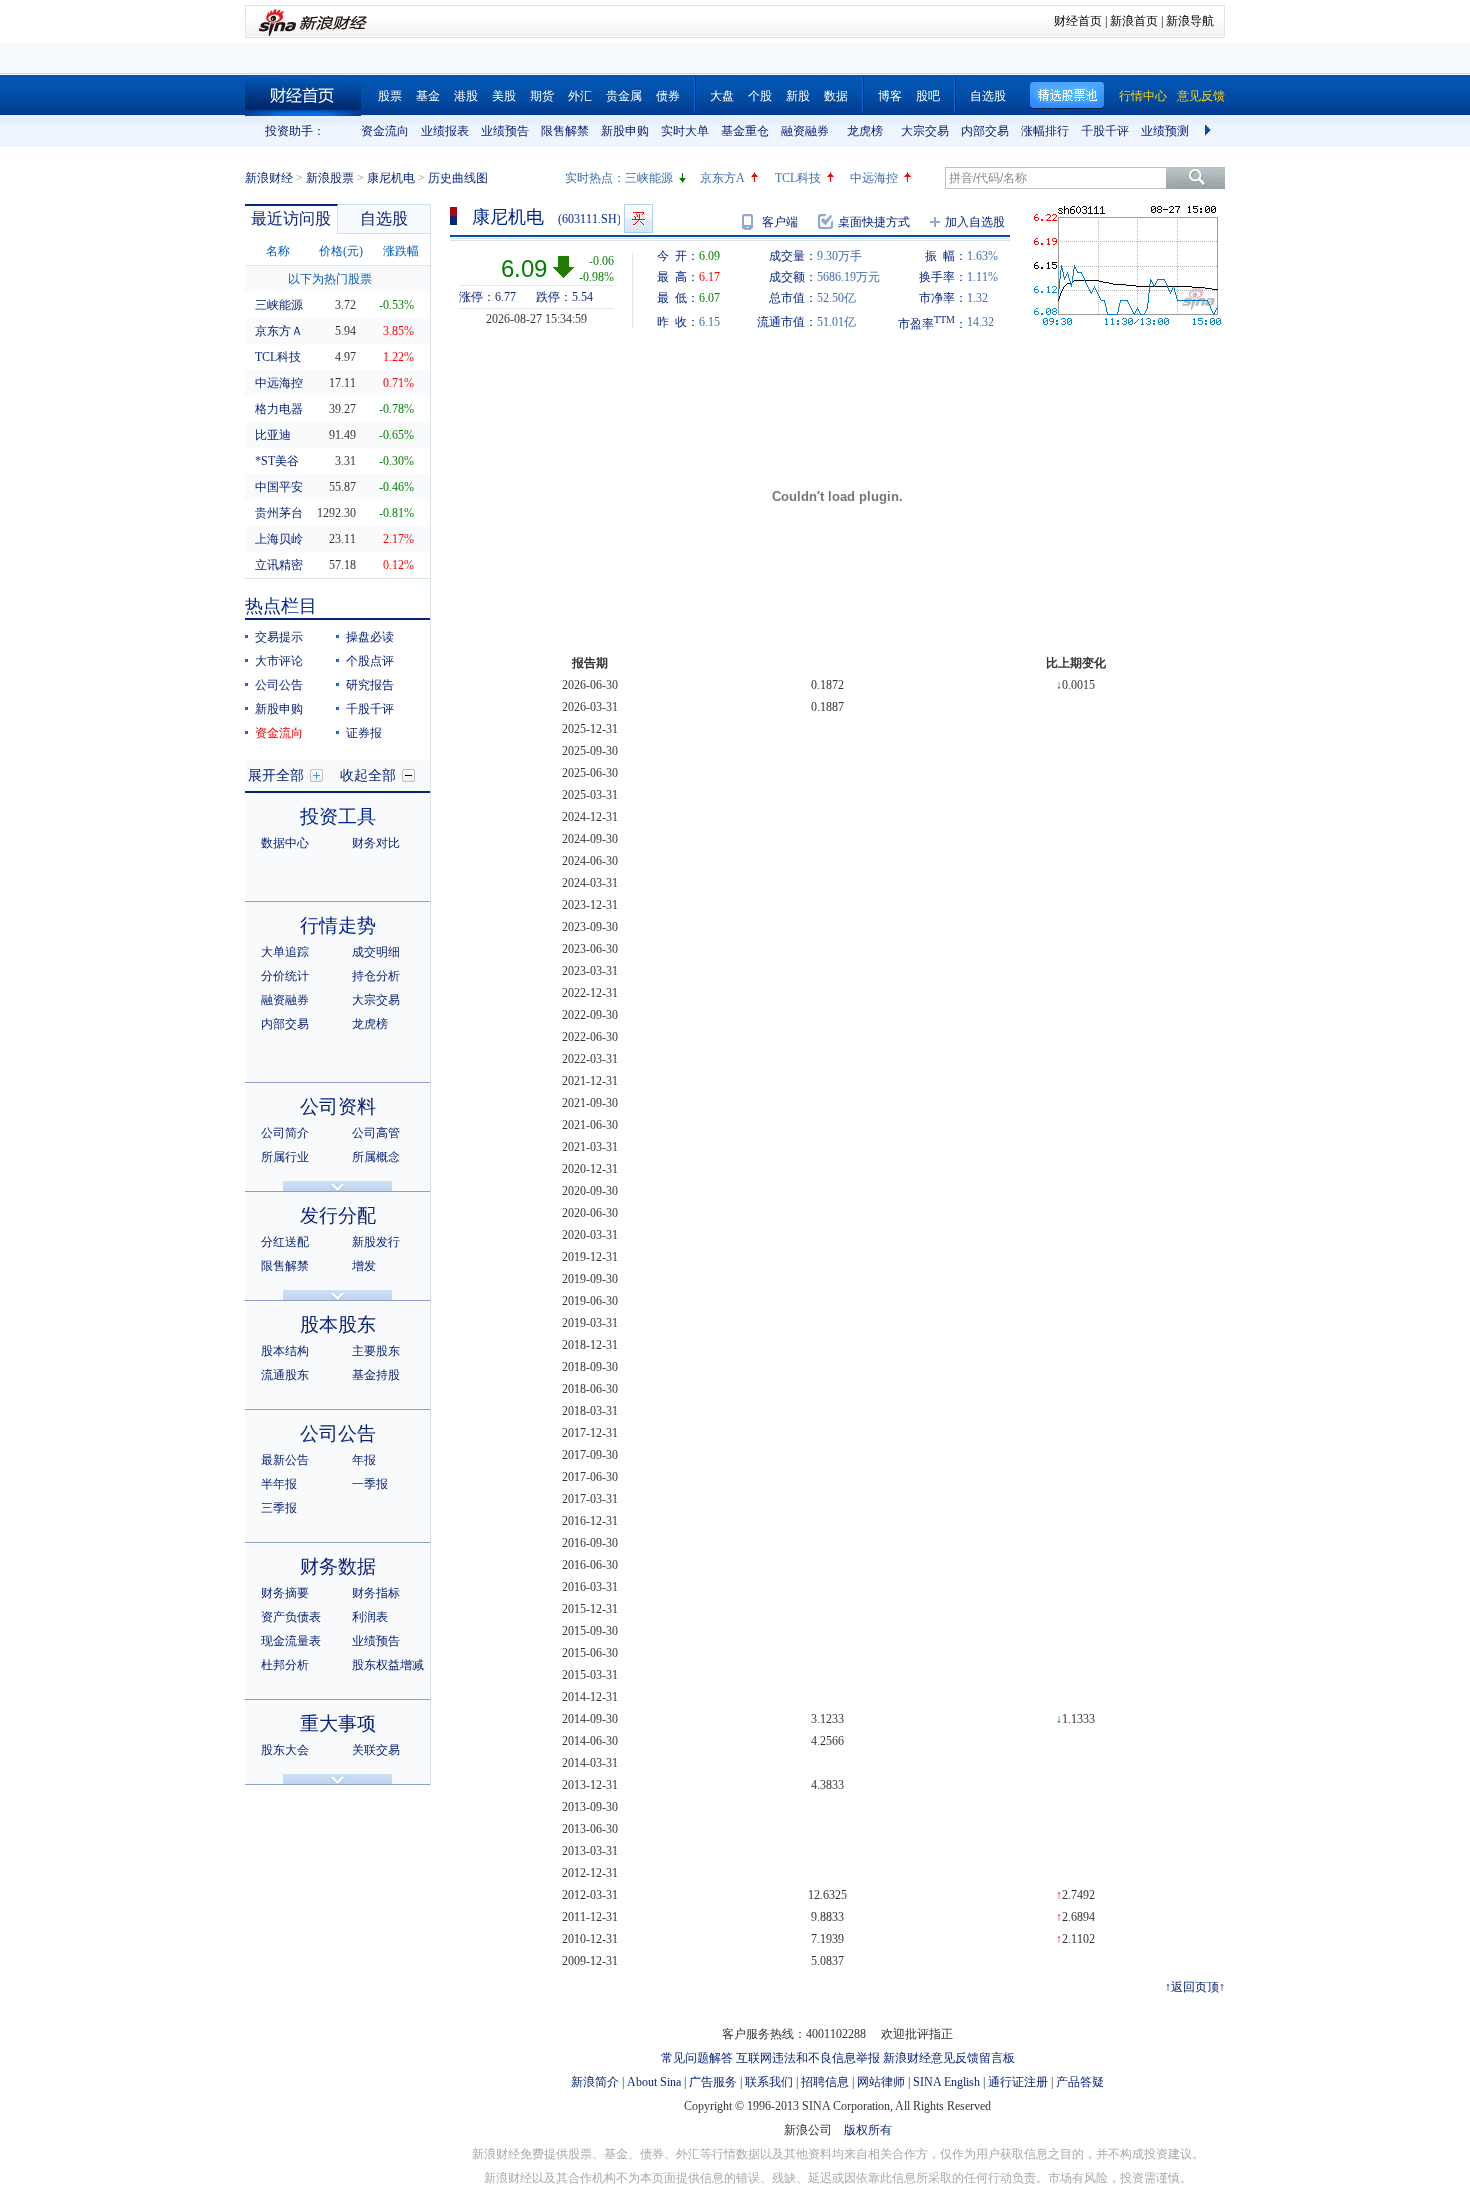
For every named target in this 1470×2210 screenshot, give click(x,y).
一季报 (370, 1484)
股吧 (928, 96)
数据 (836, 96)
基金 (428, 96)
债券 (668, 96)
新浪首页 (1134, 21)
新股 (798, 96)
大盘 (722, 96)
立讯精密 (279, 565)
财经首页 (1078, 21)
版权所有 (868, 2130)
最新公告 (285, 1460)
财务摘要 (285, 1593)
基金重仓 (745, 131)
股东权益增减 (388, 1665)
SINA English (946, 2082)
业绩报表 (445, 131)
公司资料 (338, 1106)
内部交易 (985, 131)
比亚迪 (273, 435)
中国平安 (279, 487)
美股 (504, 96)
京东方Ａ (279, 331)
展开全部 (276, 775)
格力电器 (279, 409)
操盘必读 (370, 637)
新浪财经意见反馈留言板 (949, 2058)
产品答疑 (1080, 2082)
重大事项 (338, 1723)
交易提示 (279, 637)
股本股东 (338, 1324)
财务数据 (338, 1566)
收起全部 (368, 775)
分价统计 (285, 976)
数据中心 (285, 843)
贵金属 (624, 96)
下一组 (1210, 131)
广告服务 (713, 2082)
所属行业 (285, 1157)
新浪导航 (1190, 21)
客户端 (780, 222)
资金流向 (385, 131)
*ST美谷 (277, 461)
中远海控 (874, 178)
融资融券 (805, 131)
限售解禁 (565, 131)
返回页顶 (1195, 1987)
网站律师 (881, 2082)
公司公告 (279, 685)
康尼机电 (391, 178)
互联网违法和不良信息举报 (808, 2058)
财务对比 (376, 843)
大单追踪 (285, 952)
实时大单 (685, 131)
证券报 (364, 733)
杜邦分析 (285, 1665)
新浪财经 (269, 178)
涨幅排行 (1045, 131)
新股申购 (625, 131)
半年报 (279, 1484)
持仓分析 (376, 976)
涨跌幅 (401, 251)
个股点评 (370, 661)
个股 (760, 96)
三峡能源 (649, 178)
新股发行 (376, 1242)
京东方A (722, 178)
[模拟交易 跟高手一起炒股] (638, 218)
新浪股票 (330, 178)
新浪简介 (595, 2082)
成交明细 (376, 952)
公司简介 (285, 1133)
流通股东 (285, 1375)
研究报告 (370, 685)
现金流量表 (291, 1641)
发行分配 (338, 1215)
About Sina (654, 2082)
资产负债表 (291, 1617)
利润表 (370, 1617)
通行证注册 (1018, 2082)
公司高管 (376, 1133)
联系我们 (769, 2082)
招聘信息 (825, 2082)
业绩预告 (505, 131)
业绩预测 (1165, 131)
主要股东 (376, 1351)
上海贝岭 (279, 539)
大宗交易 (925, 131)
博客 (890, 96)
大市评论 (279, 661)
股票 (390, 96)
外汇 (580, 96)
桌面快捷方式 (874, 222)
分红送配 (285, 1242)
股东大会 (285, 1750)
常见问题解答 (697, 2058)
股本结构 (285, 1351)
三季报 (279, 1508)
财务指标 (376, 1593)
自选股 (988, 96)
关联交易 (376, 1750)
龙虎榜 (865, 131)
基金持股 (376, 1375)
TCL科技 (798, 178)
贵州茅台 (279, 513)
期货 (542, 96)
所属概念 (376, 1157)
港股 (466, 96)
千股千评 (1105, 131)
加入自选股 (975, 222)
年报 (364, 1460)
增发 (364, 1266)
